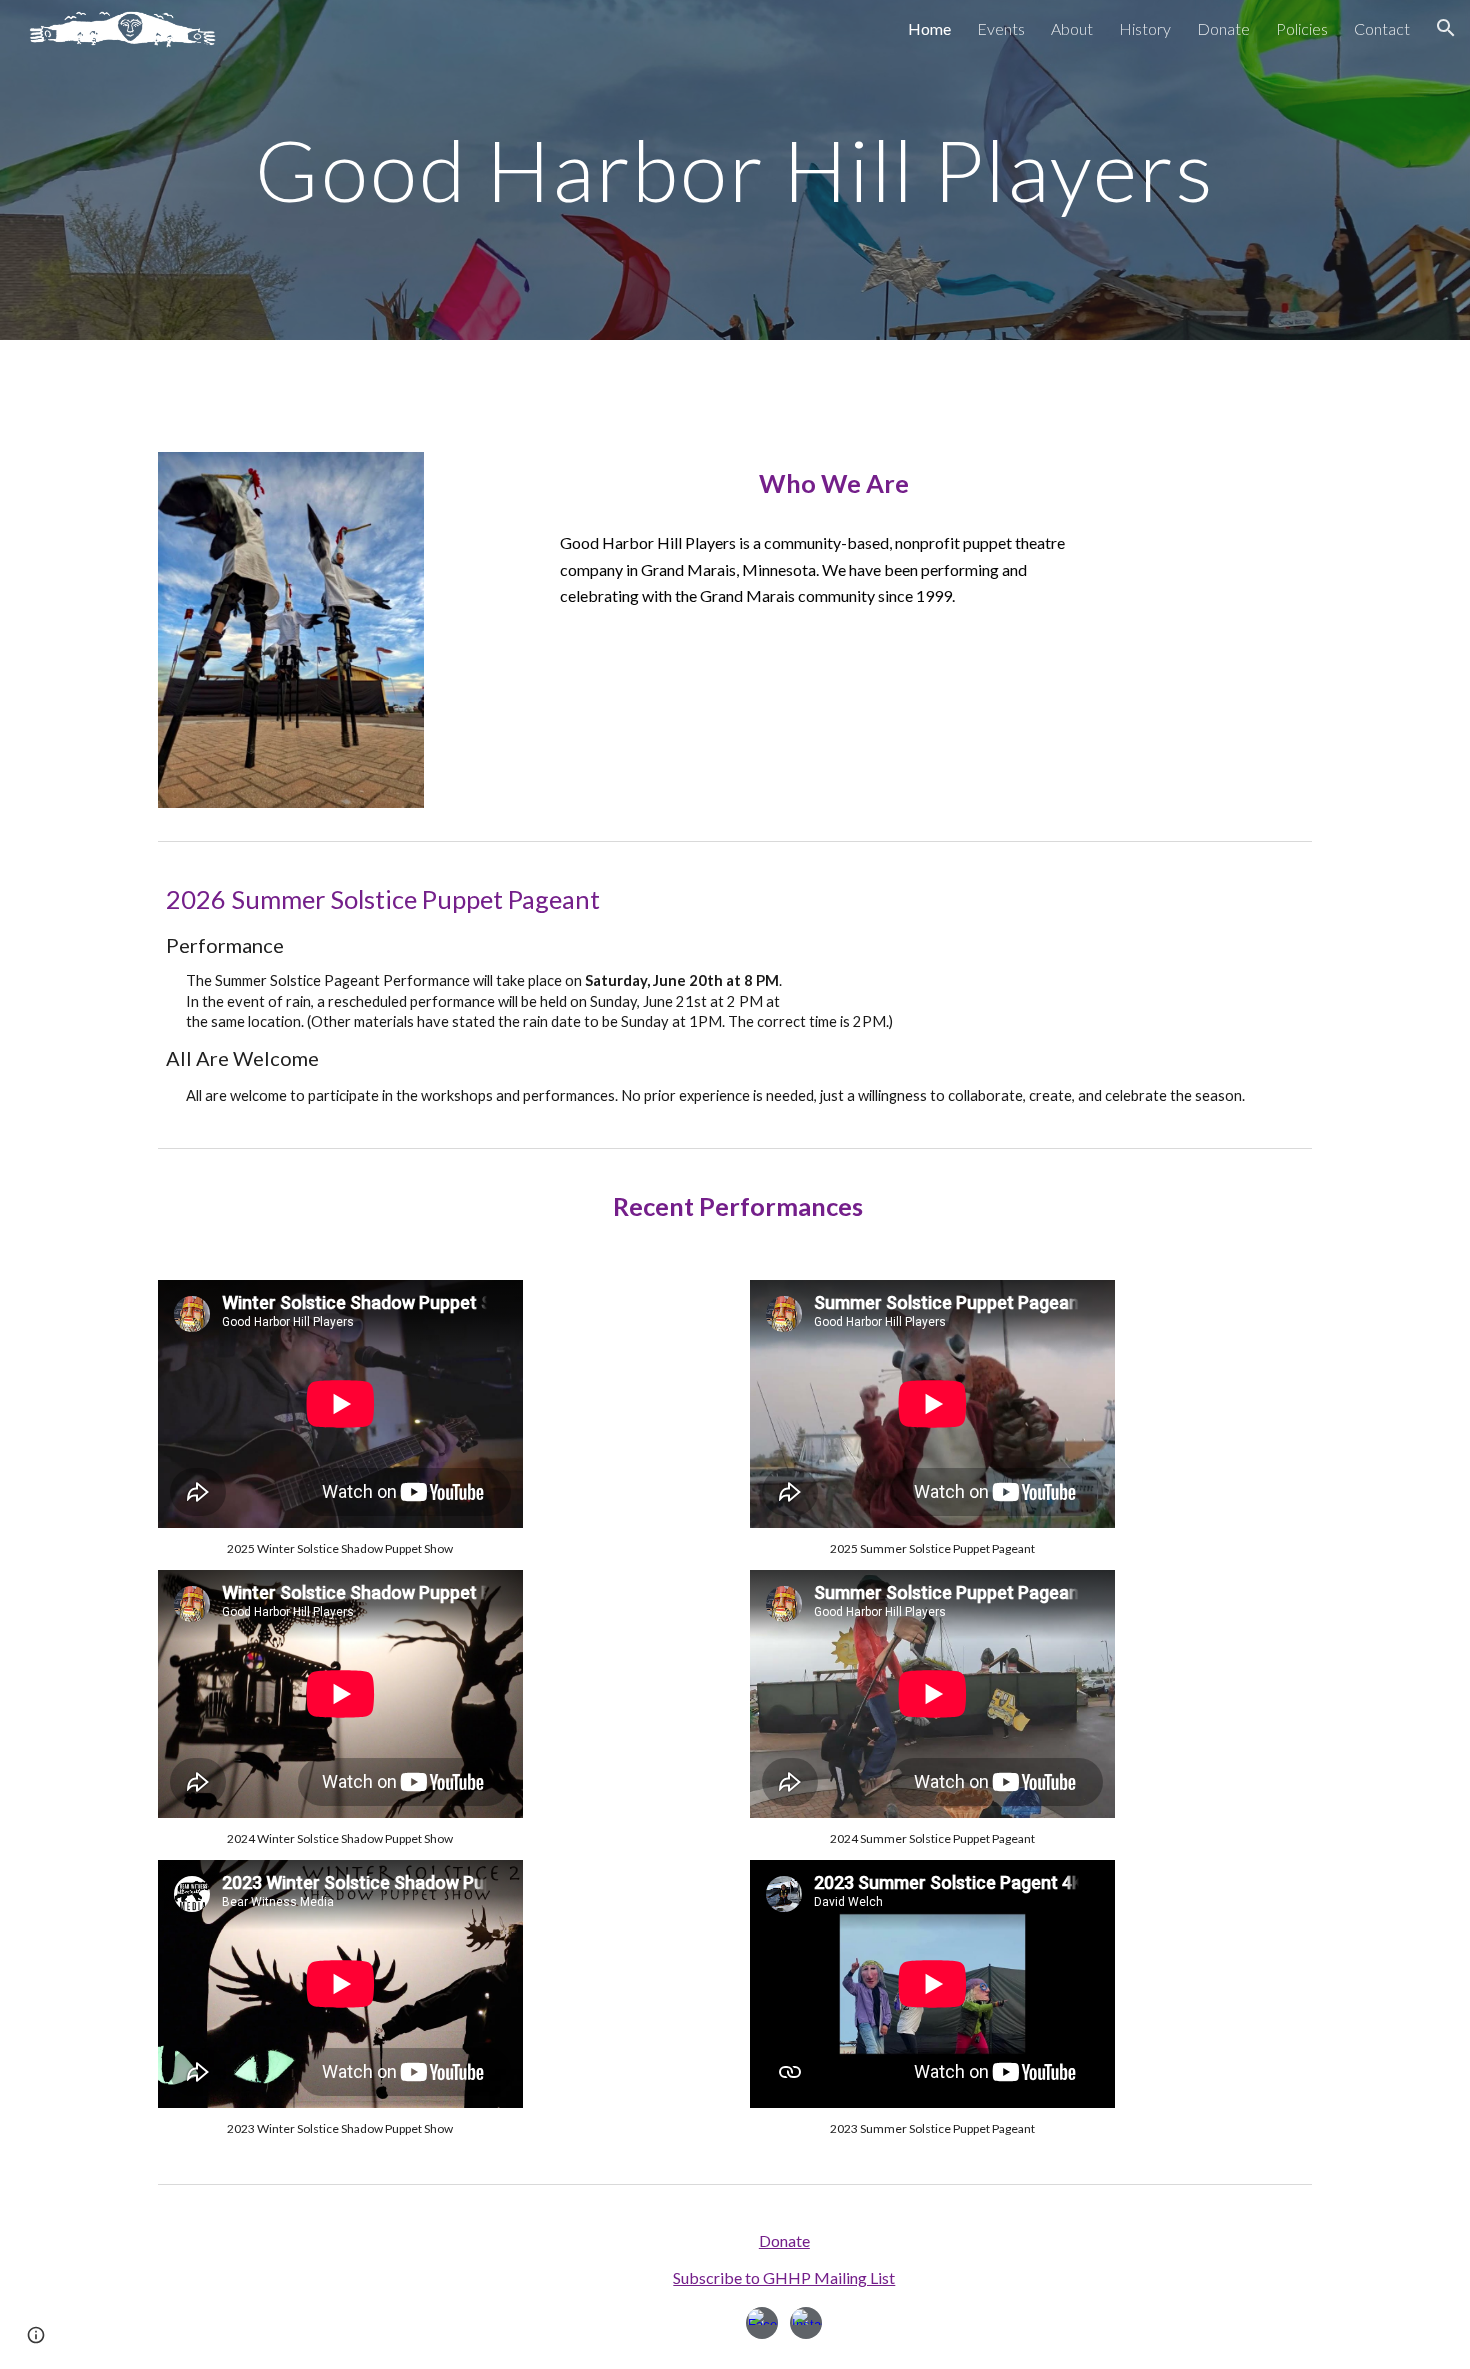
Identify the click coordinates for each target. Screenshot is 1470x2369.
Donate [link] (1223, 28)
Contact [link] (1382, 28)
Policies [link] (1302, 28)
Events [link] (1001, 28)
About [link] (1072, 28)
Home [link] (929, 28)
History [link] (1145, 28)
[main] (735, 169)
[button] (1446, 28)
